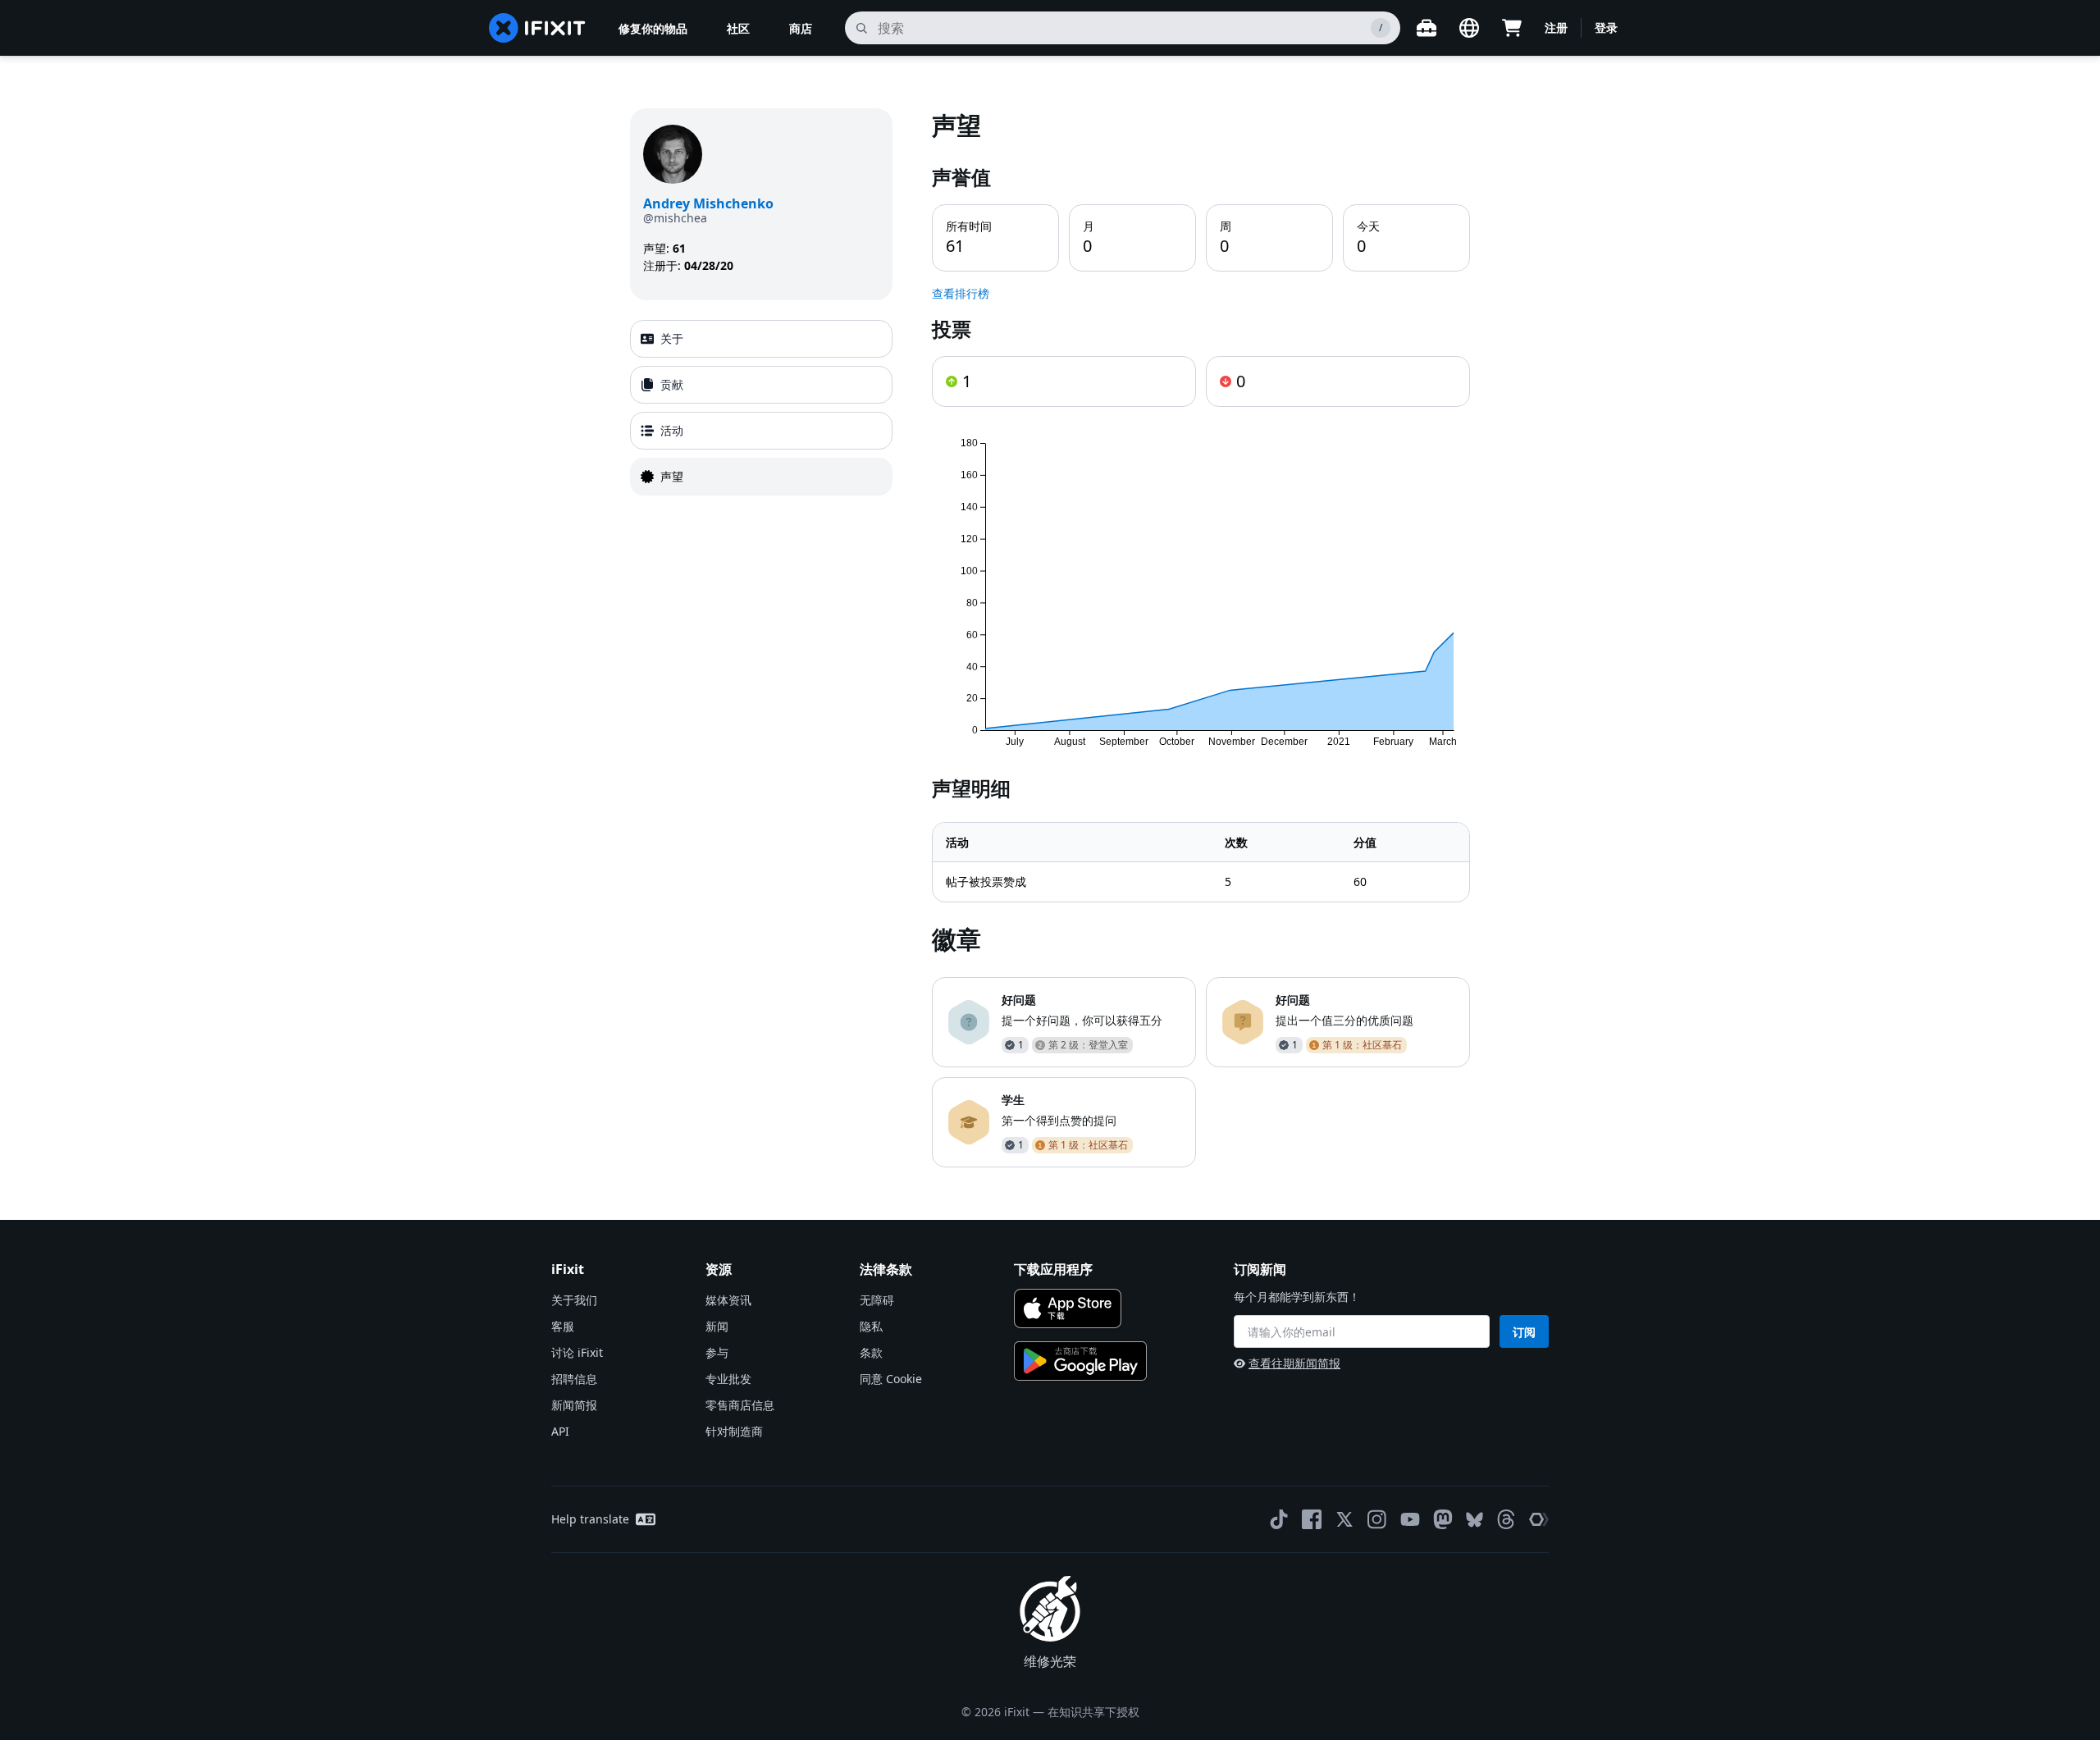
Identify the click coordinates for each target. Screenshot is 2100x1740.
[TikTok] (1279, 1519)
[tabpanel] (1201, 638)
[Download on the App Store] (1068, 1308)
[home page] (537, 28)
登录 (1606, 27)
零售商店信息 (740, 1405)
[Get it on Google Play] (1080, 1361)
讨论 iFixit (577, 1352)
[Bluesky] (1475, 1520)
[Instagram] (1377, 1519)
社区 (738, 28)
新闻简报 (574, 1405)
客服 (563, 1326)
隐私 (871, 1326)
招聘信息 (574, 1379)
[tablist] (761, 408)
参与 (717, 1352)
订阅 (1524, 1332)
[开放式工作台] (1427, 28)
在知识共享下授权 (1093, 1712)
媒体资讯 (728, 1300)
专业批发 (728, 1379)
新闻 (717, 1326)
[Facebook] (1312, 1519)
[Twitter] (1344, 1519)
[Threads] (1506, 1519)
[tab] (761, 339)
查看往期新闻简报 (1294, 1363)
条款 (871, 1352)
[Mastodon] (1443, 1519)
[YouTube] (1410, 1519)
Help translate (590, 1519)
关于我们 (574, 1300)
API (560, 1431)
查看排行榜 (961, 293)
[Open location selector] (1469, 28)
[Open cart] (1512, 28)
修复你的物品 (653, 28)
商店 (801, 28)
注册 (1556, 27)
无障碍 (877, 1300)
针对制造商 (734, 1431)
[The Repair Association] (1539, 1519)
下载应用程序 (1053, 1269)
